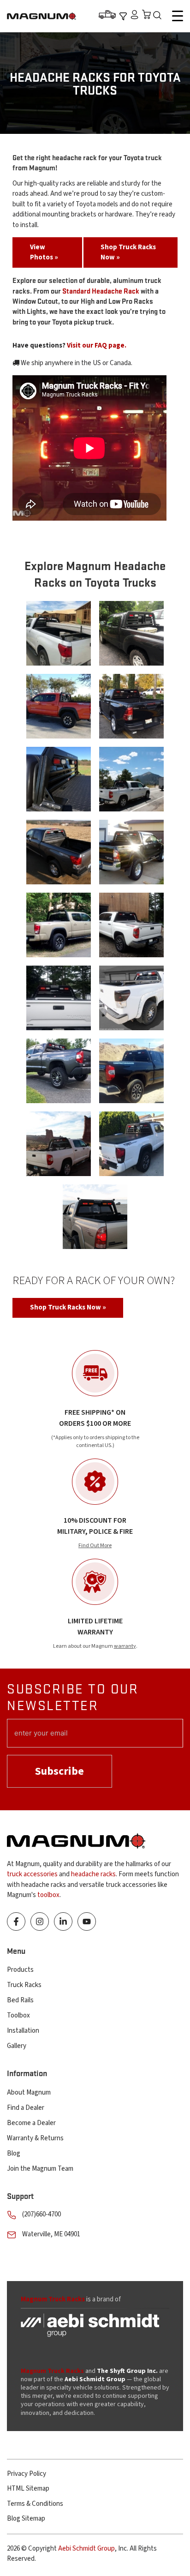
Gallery (17, 2046)
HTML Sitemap (28, 2489)
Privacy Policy (27, 2474)
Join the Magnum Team (40, 2169)
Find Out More (95, 1546)
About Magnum (29, 2093)
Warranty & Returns (35, 2138)
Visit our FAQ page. (97, 345)
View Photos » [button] (44, 252)
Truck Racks (24, 1985)
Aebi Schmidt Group (86, 2549)
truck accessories (32, 1874)
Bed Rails (20, 2000)
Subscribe (59, 1771)
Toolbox (18, 2015)
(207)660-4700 (42, 2214)
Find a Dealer (26, 2108)
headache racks (93, 1874)
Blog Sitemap (26, 2519)
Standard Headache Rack (101, 291)
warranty (125, 1646)
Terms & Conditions (35, 2504)
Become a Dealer (31, 2123)
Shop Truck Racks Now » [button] (128, 252)
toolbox (48, 1895)
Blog (14, 2153)
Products (20, 1970)
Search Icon (160, 16)
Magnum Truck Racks (52, 2371)
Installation (23, 2031)
